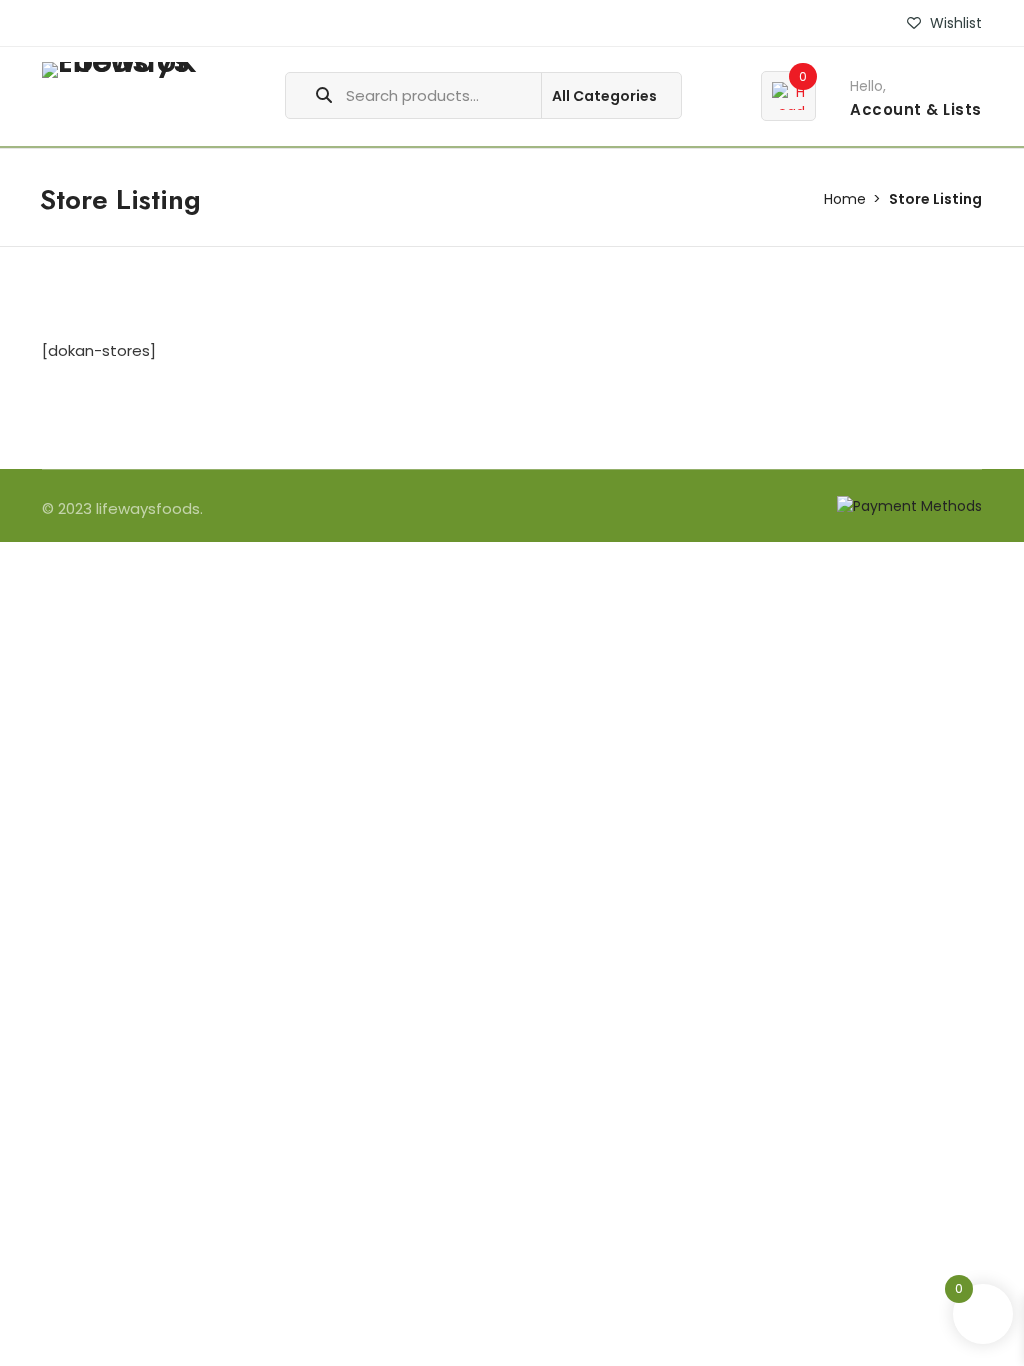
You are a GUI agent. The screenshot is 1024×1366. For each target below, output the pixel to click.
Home (845, 199)
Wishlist (954, 23)
